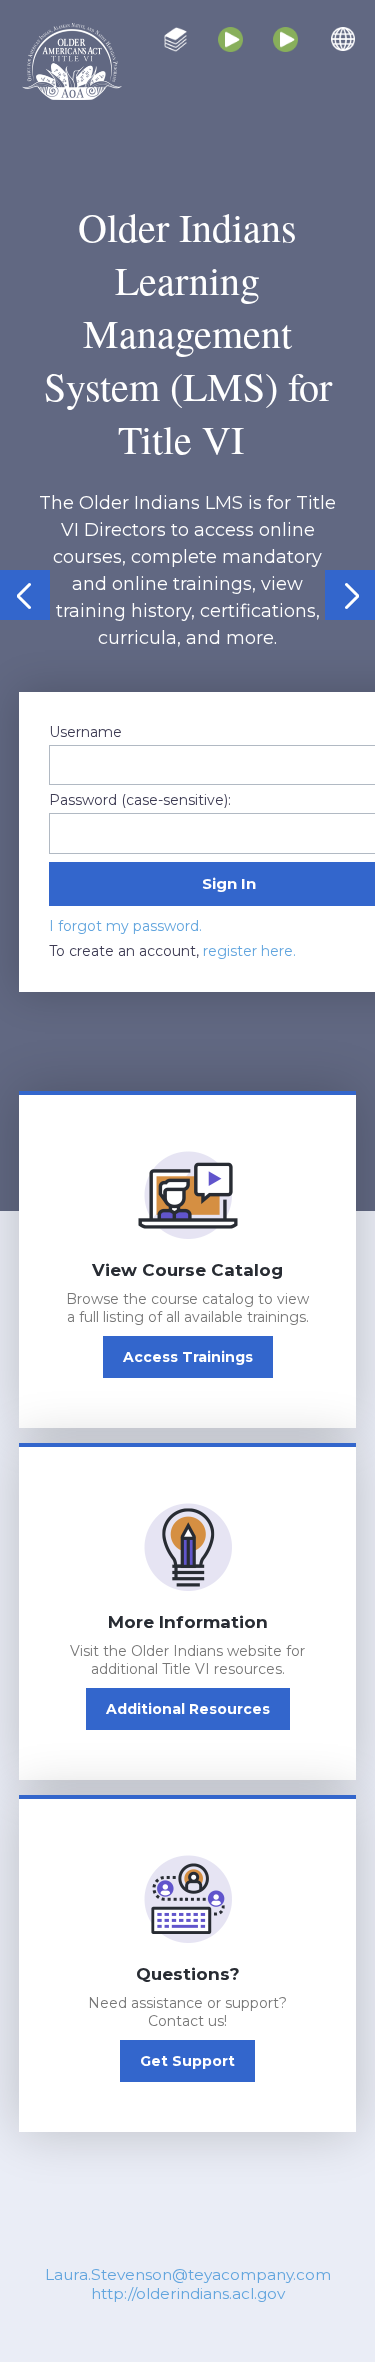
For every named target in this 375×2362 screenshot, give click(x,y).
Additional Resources (188, 1709)
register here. (249, 951)
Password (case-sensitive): (140, 800)
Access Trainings (188, 1357)
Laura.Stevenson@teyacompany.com (188, 2274)
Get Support (187, 2061)
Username (85, 732)
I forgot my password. (125, 926)
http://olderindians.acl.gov (188, 2293)
